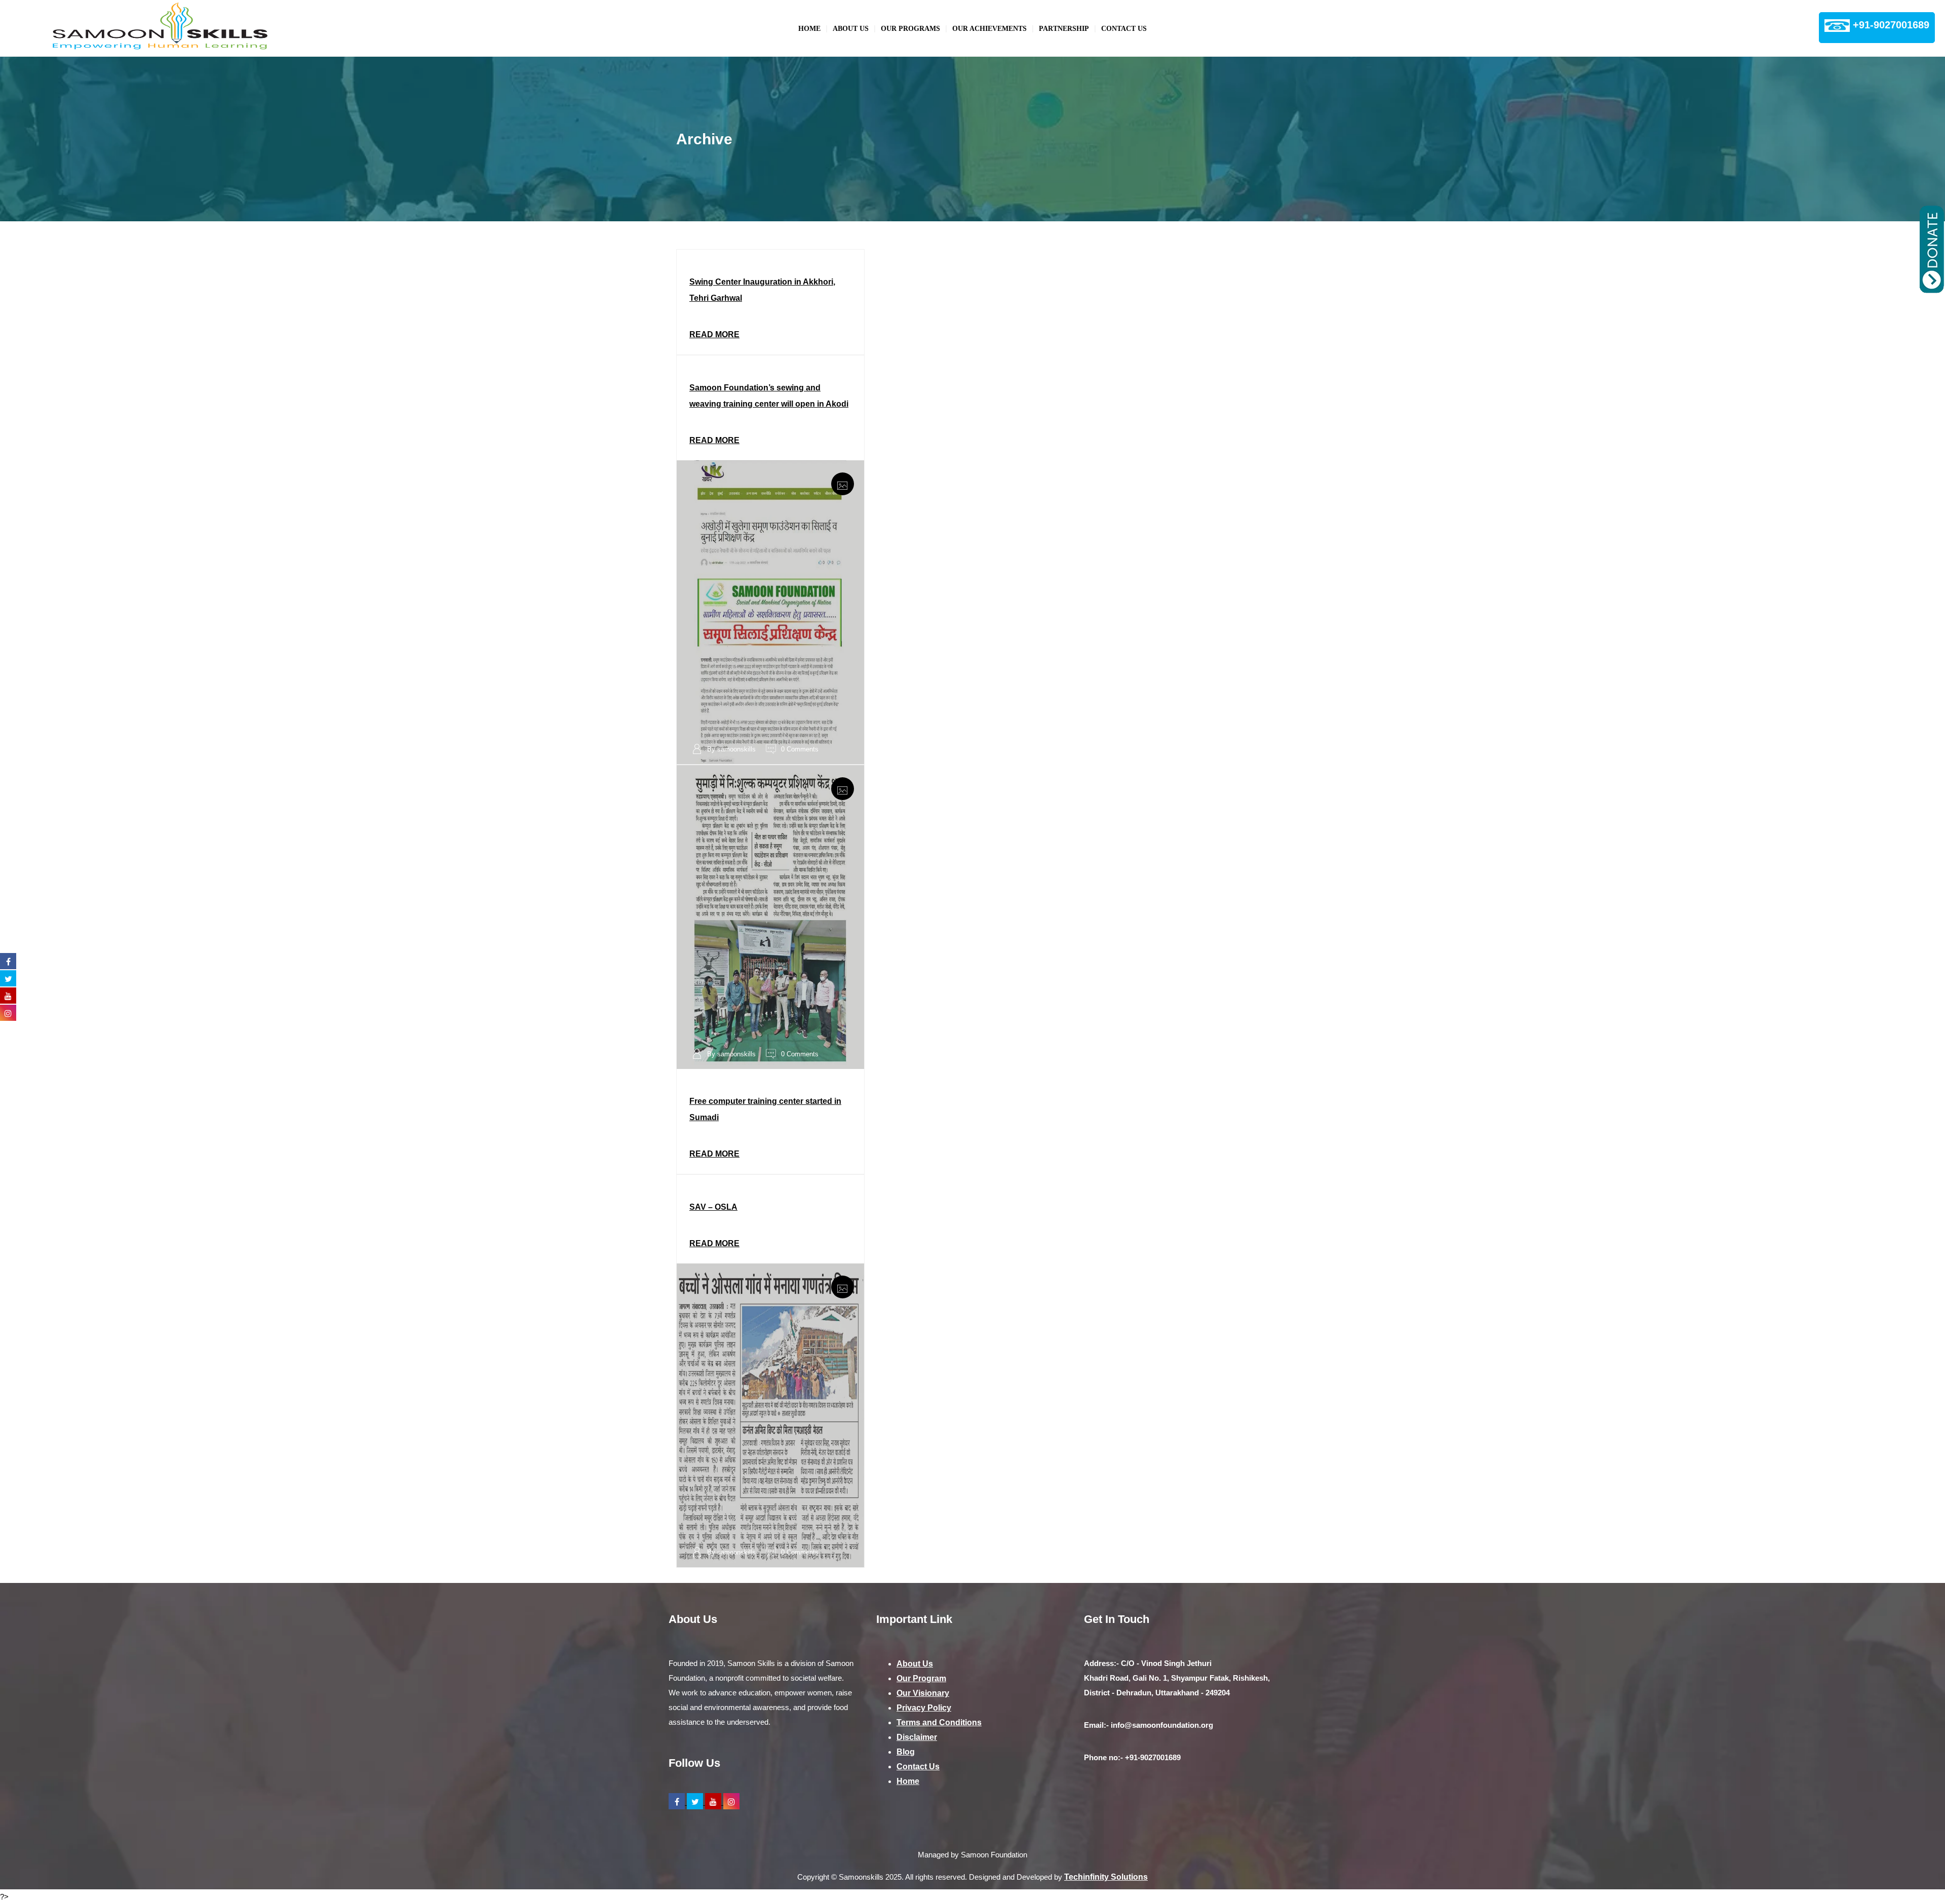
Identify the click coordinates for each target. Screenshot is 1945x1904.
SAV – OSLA (713, 1207)
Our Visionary (923, 1693)
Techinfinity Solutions (1106, 1877)
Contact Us (1124, 29)
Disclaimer (917, 1737)
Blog (906, 1752)
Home (809, 29)
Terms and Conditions (939, 1722)
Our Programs (910, 29)
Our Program (921, 1678)
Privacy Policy (924, 1708)
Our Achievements (989, 29)
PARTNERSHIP (1064, 29)
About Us (851, 29)
